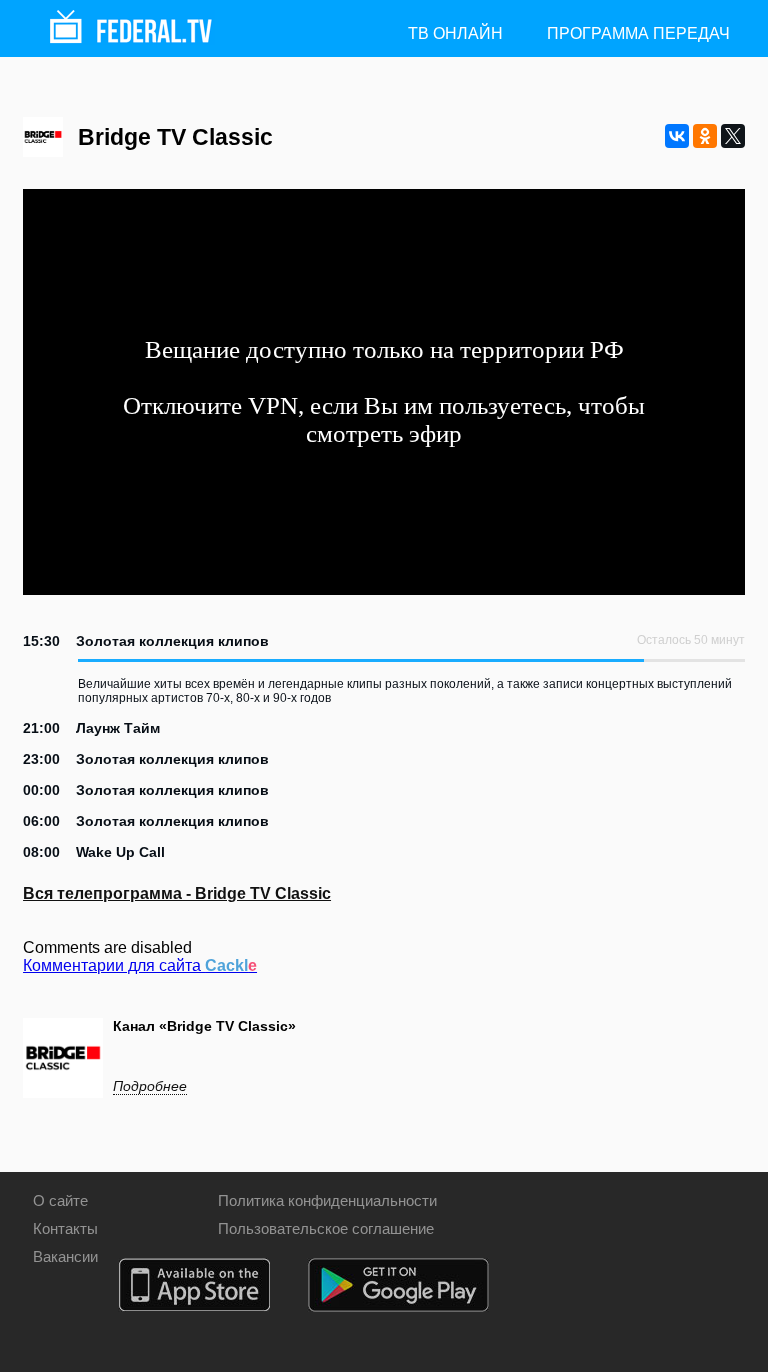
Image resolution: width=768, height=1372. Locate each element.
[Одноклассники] (705, 136)
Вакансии (65, 1256)
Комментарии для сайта (140, 965)
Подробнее (150, 1086)
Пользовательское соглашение (326, 1228)
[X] (733, 136)
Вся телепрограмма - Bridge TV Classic (177, 893)
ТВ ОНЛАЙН (455, 33)
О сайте (60, 1200)
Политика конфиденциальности (327, 1200)
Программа (638, 33)
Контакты (65, 1228)
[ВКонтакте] (677, 136)
